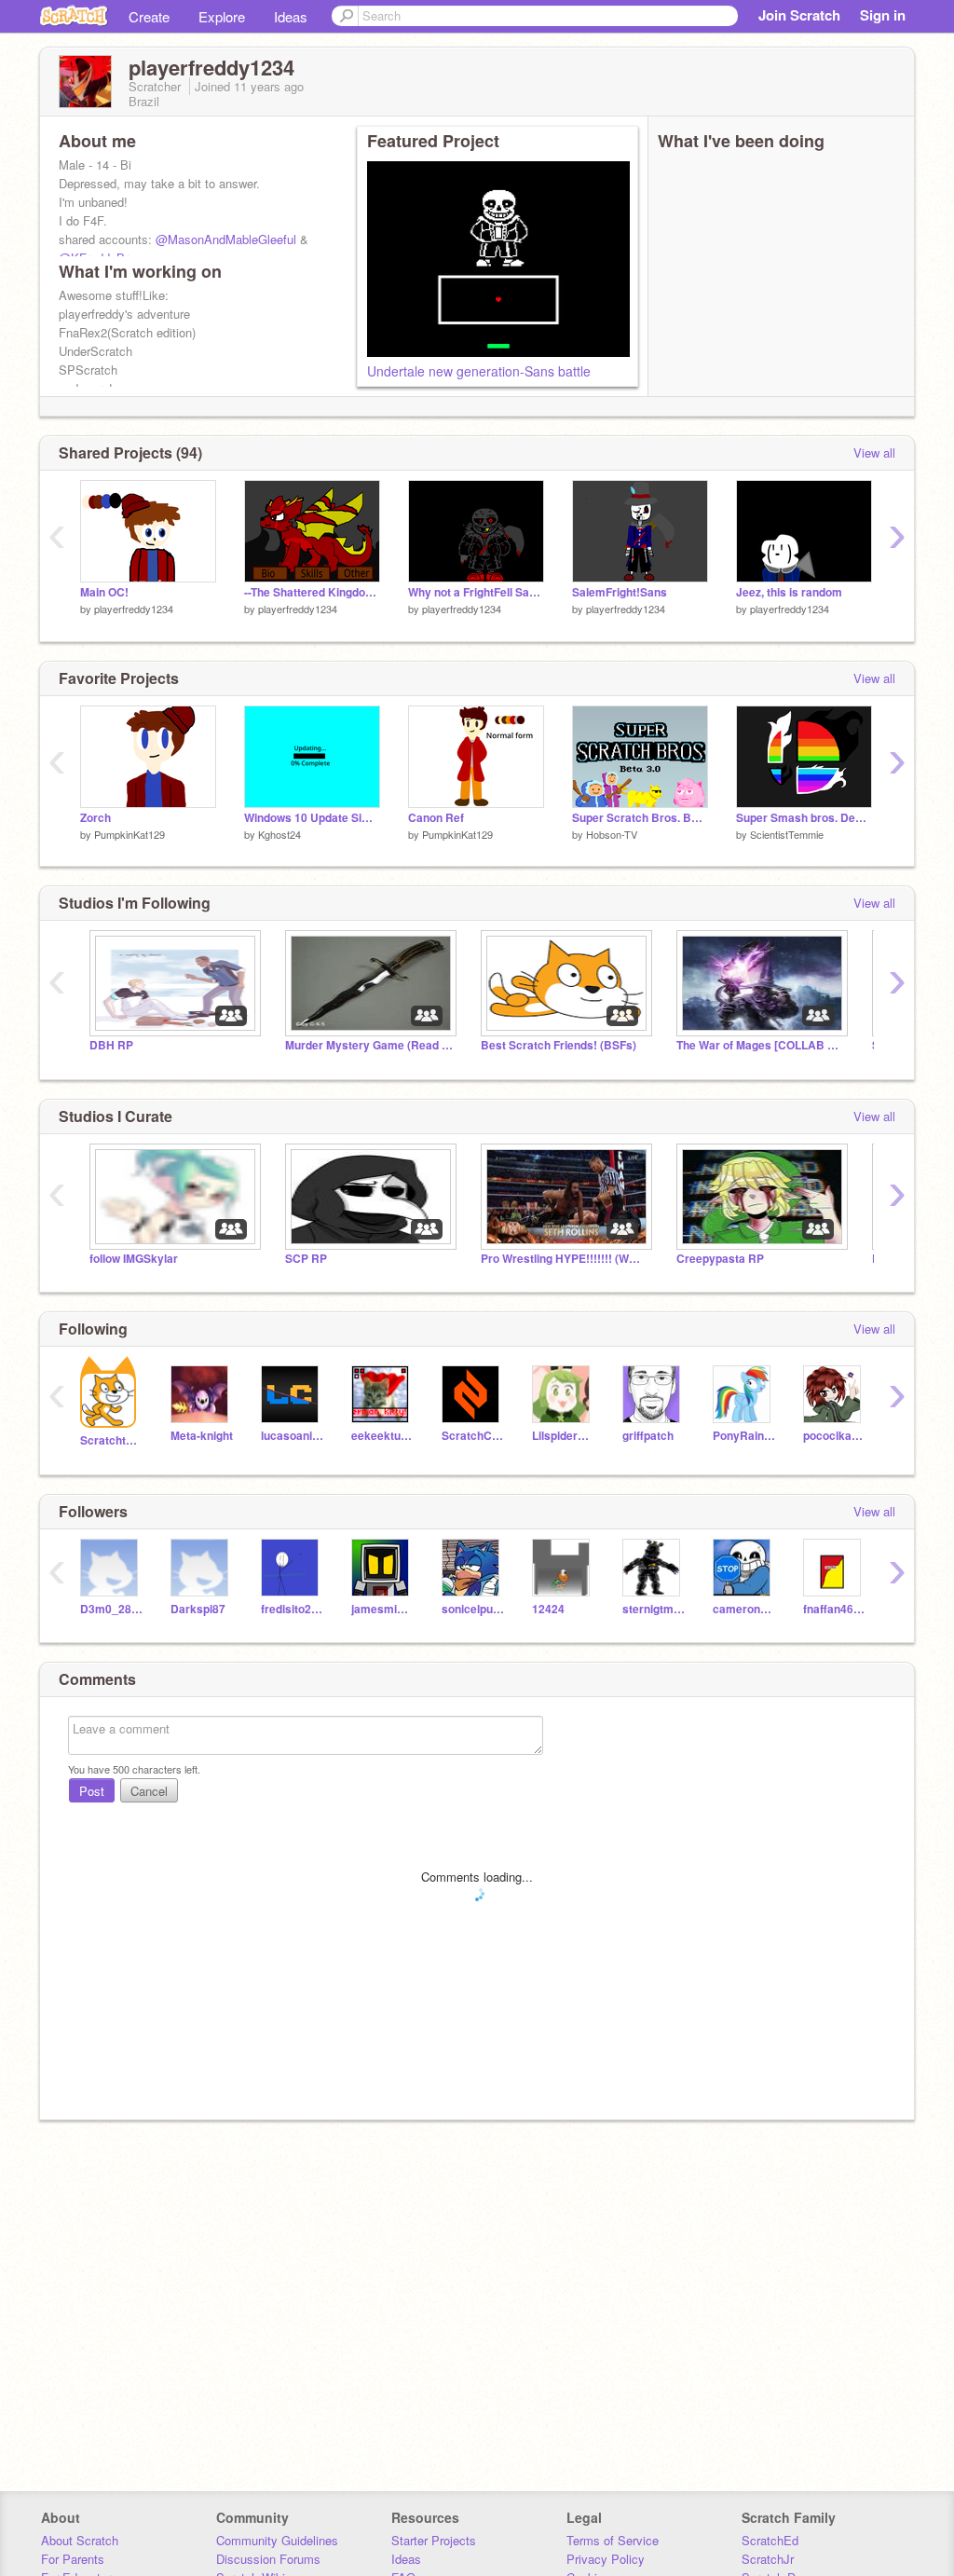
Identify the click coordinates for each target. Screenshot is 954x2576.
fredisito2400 (292, 1609)
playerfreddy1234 (134, 609)
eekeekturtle (382, 1436)
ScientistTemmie (787, 834)
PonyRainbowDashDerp (744, 1436)
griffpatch (648, 1436)
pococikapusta (834, 1436)
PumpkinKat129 (129, 834)
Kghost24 (279, 834)
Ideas (291, 16)
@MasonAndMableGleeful (226, 239)
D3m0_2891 (111, 1609)
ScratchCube (473, 1436)
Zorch (95, 818)
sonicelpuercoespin (473, 1609)
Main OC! (104, 592)
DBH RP (111, 1045)
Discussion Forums (268, 2559)
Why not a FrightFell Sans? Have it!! (476, 592)
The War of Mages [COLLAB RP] (760, 1045)
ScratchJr (768, 2559)
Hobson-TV (612, 834)
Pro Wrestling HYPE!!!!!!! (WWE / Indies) (565, 1259)
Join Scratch (799, 15)
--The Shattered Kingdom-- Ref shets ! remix (312, 592)
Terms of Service (613, 2540)
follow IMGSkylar (134, 1259)
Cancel (149, 1791)
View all (874, 452)
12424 (548, 1609)
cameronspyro (744, 1609)
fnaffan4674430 (834, 1609)
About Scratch (80, 2540)
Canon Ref (436, 818)
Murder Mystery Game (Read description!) (369, 1045)
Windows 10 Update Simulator (312, 818)
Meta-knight (202, 1436)
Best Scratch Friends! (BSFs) (559, 1045)
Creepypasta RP (720, 1259)
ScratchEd (770, 2540)
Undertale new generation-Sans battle (479, 371)
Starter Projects (434, 2540)
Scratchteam (111, 1440)
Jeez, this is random (789, 592)
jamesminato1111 (382, 1609)
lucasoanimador (292, 1436)
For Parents (73, 2559)
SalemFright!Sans (620, 592)
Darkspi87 (198, 1609)
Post (92, 1791)
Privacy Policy (606, 2559)
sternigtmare (654, 1609)
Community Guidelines (277, 2540)
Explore (222, 16)
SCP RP (306, 1259)
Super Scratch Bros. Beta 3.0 (640, 818)
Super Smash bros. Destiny (804, 818)
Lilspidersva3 (563, 1436)
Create (149, 16)
